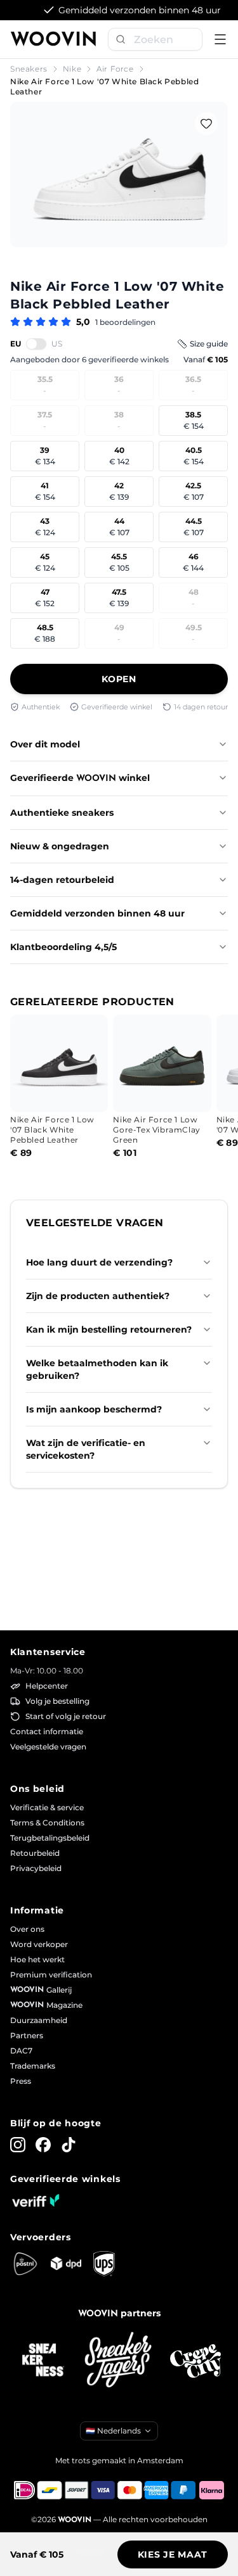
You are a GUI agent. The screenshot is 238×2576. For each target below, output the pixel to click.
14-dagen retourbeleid (62, 880)
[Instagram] (18, 2145)
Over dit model (45, 744)
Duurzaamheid (39, 2020)
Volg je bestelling (57, 1701)
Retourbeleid (35, 1853)
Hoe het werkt (37, 1959)
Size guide (209, 344)
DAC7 (21, 2051)
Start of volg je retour (66, 1716)
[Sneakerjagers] (119, 2361)
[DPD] (66, 2263)
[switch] (36, 344)
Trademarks (33, 2066)
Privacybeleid (36, 1868)
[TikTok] (69, 2145)
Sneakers (29, 69)
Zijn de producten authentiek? (98, 1296)
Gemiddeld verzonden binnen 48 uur (97, 913)
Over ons (27, 1929)
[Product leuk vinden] (206, 124)
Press (21, 2081)
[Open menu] (220, 39)
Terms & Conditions (47, 1823)
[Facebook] (43, 2145)
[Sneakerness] (43, 2361)
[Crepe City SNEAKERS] (195, 2361)
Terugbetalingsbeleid (50, 1838)
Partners (27, 2035)
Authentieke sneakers (62, 813)
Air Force (115, 69)
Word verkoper (39, 1944)
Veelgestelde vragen (48, 1747)
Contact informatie (47, 1731)
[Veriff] (36, 2200)
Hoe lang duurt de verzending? (99, 1262)
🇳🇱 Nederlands (113, 2431)
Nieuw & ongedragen (60, 846)
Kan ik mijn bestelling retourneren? (109, 1329)
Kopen (119, 679)
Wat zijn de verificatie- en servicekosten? (86, 1449)
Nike (72, 69)
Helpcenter (47, 1686)
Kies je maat (173, 2554)
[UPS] (104, 2264)
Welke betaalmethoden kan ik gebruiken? (97, 1369)
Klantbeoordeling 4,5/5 (63, 947)
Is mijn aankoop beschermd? (94, 1409)
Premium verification (51, 1975)
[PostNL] (25, 2264)
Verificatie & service (47, 1807)
